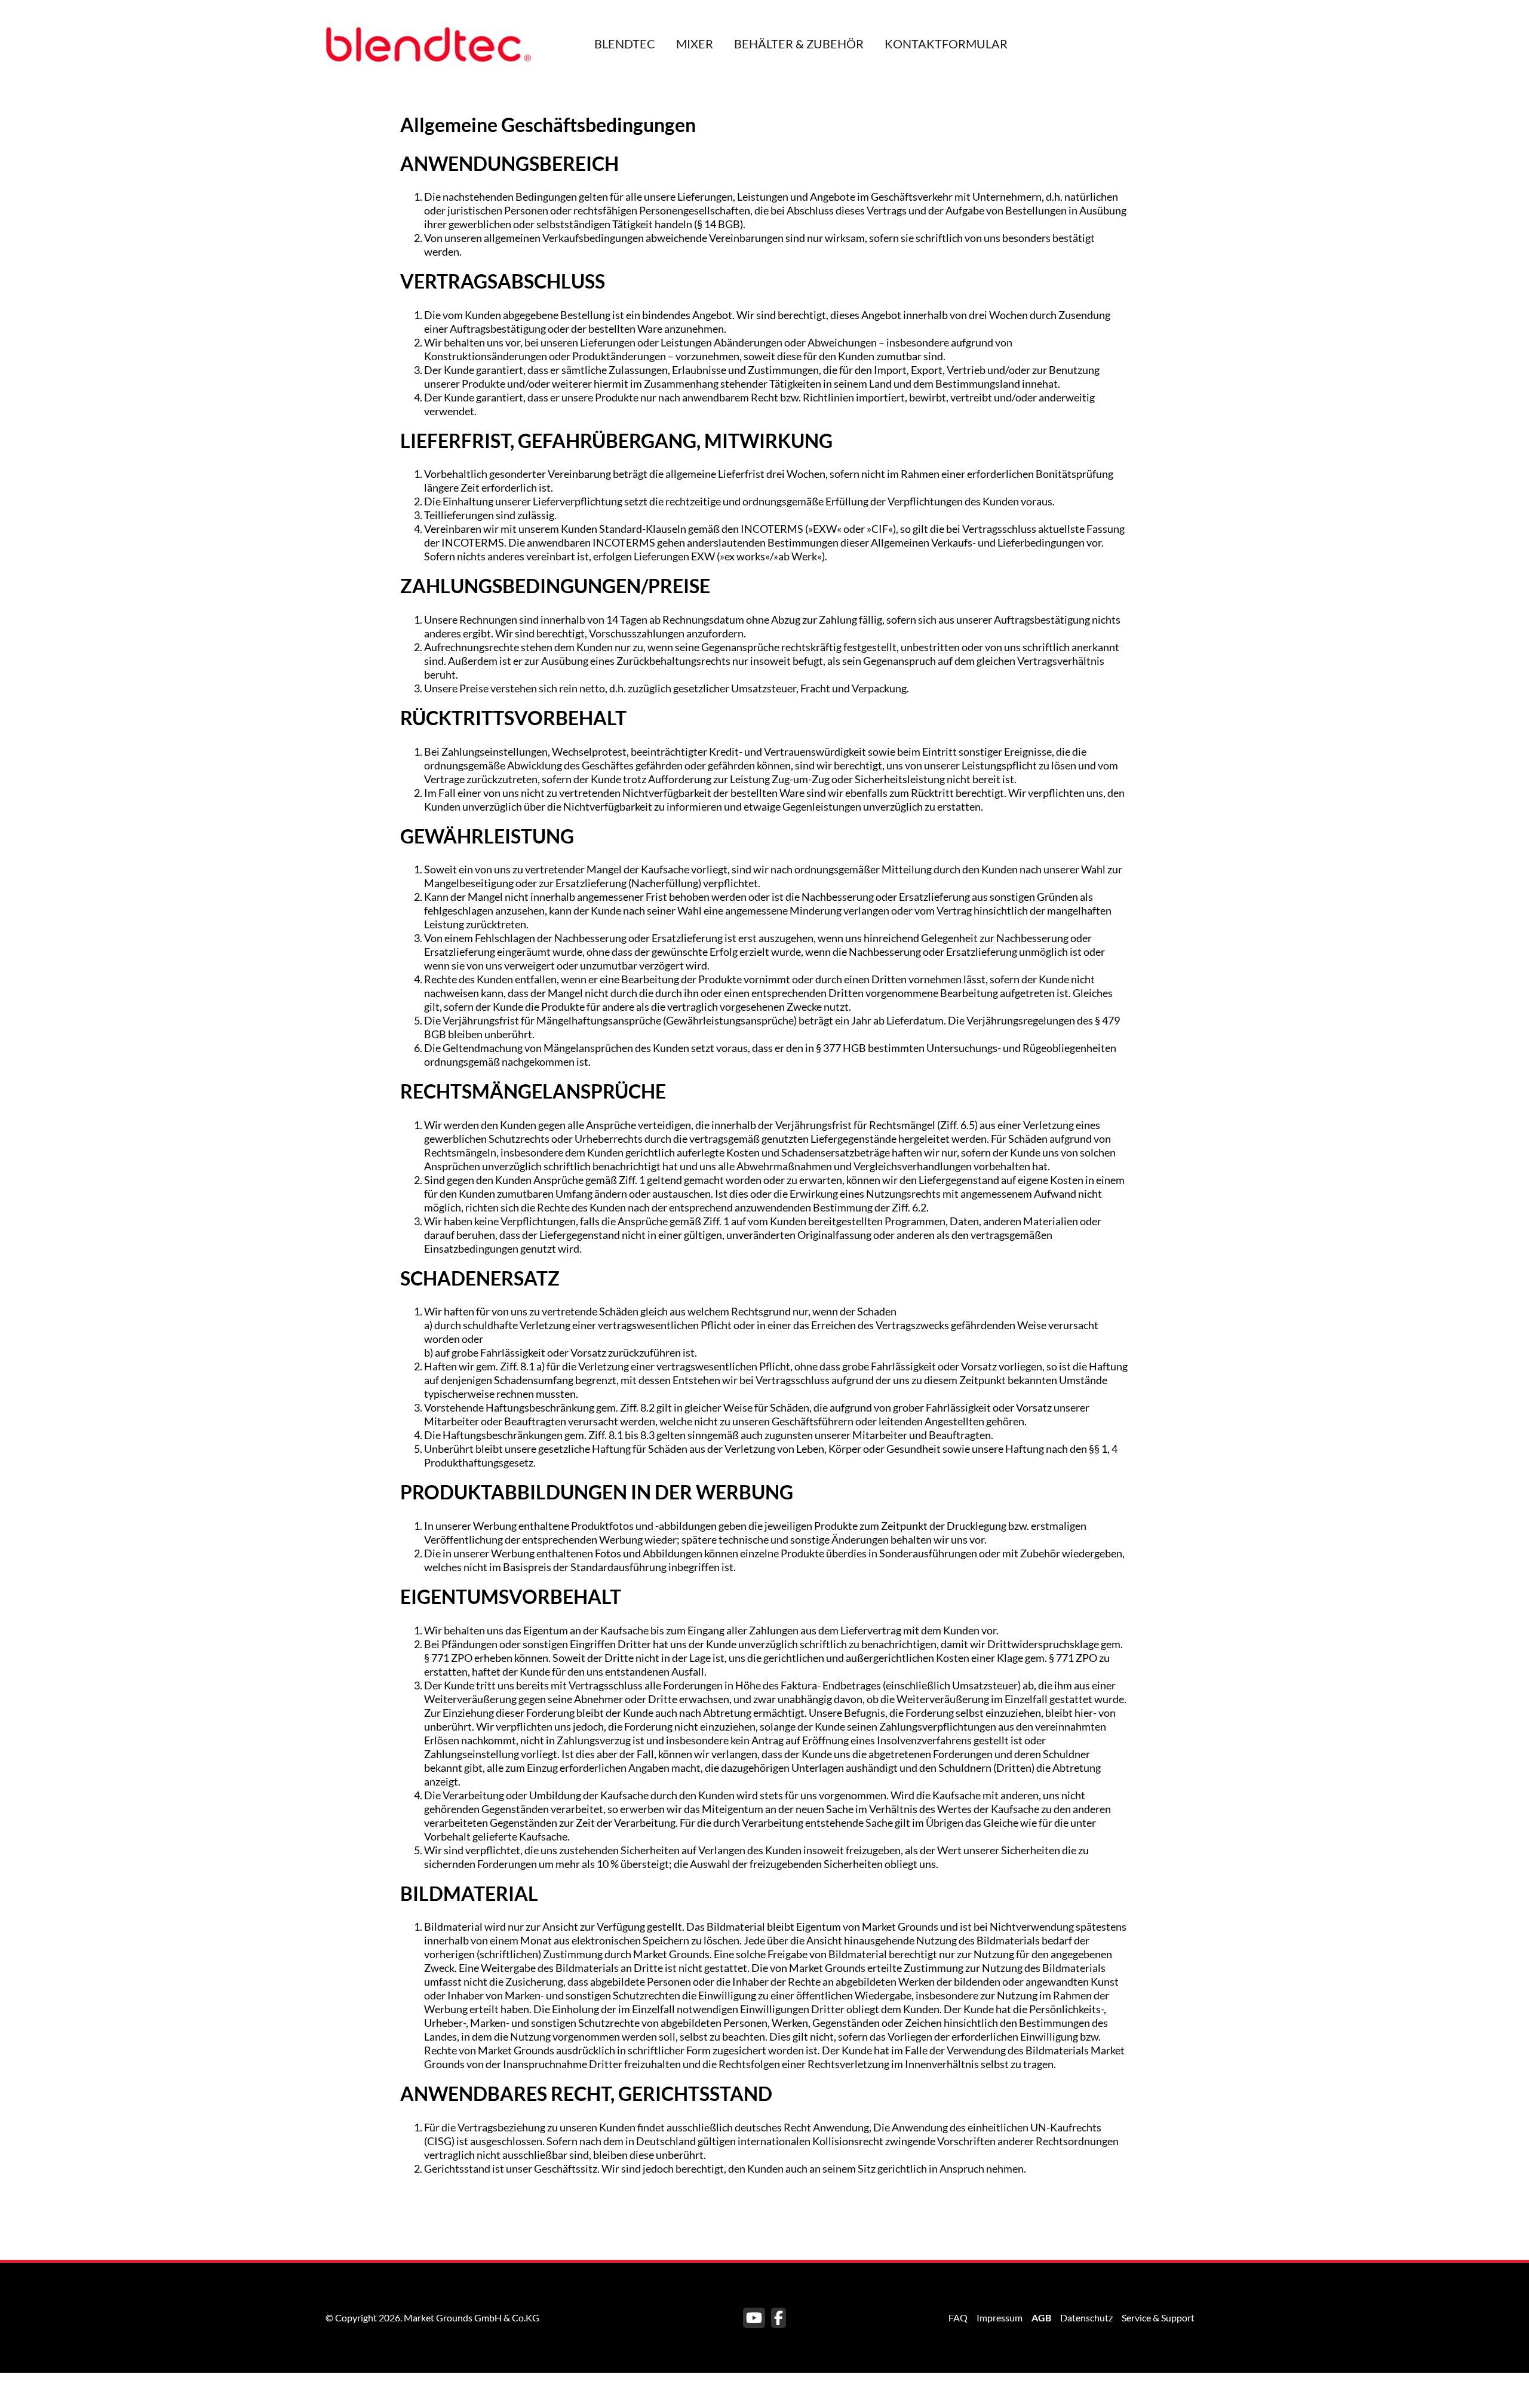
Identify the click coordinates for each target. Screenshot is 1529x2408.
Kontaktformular (946, 44)
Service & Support (1158, 2317)
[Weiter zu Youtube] (754, 2318)
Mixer (695, 44)
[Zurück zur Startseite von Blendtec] (429, 42)
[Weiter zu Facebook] (779, 2318)
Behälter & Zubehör (799, 44)
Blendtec (625, 44)
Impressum (1000, 2317)
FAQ (958, 2317)
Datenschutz (1086, 2317)
